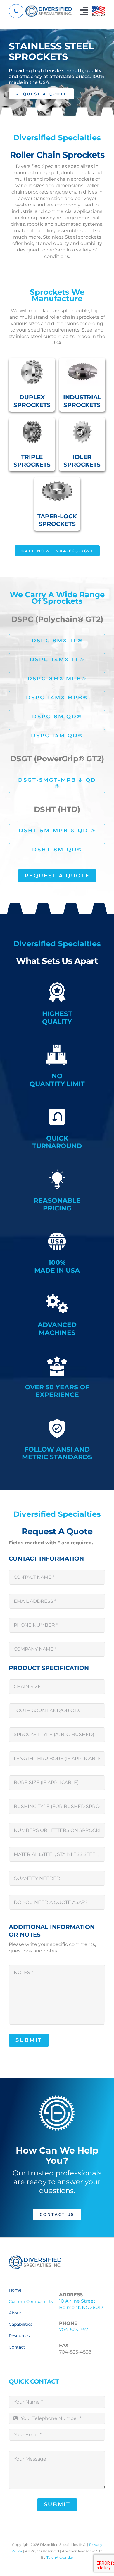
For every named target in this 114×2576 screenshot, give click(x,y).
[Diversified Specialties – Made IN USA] (99, 9)
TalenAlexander (60, 2557)
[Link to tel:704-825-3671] (16, 11)
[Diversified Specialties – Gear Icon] (35, 2257)
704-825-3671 (74, 2330)
